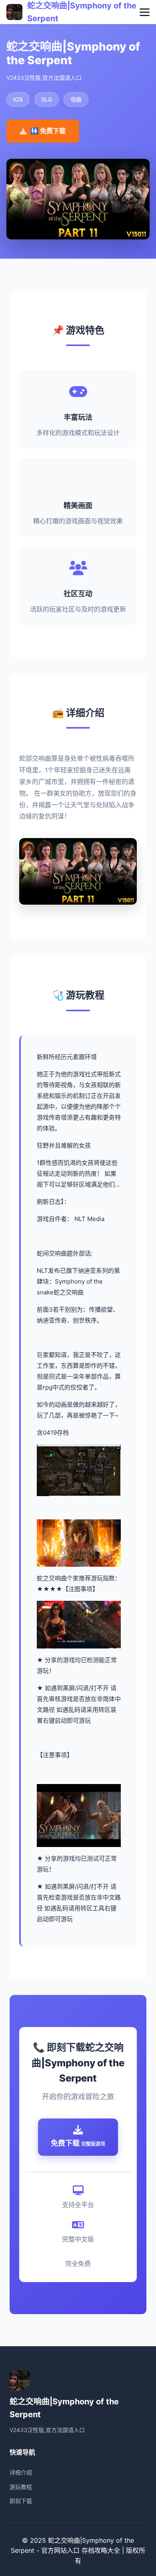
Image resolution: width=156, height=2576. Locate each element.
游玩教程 (21, 2487)
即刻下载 (21, 2501)
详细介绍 (21, 2472)
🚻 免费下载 (48, 131)
